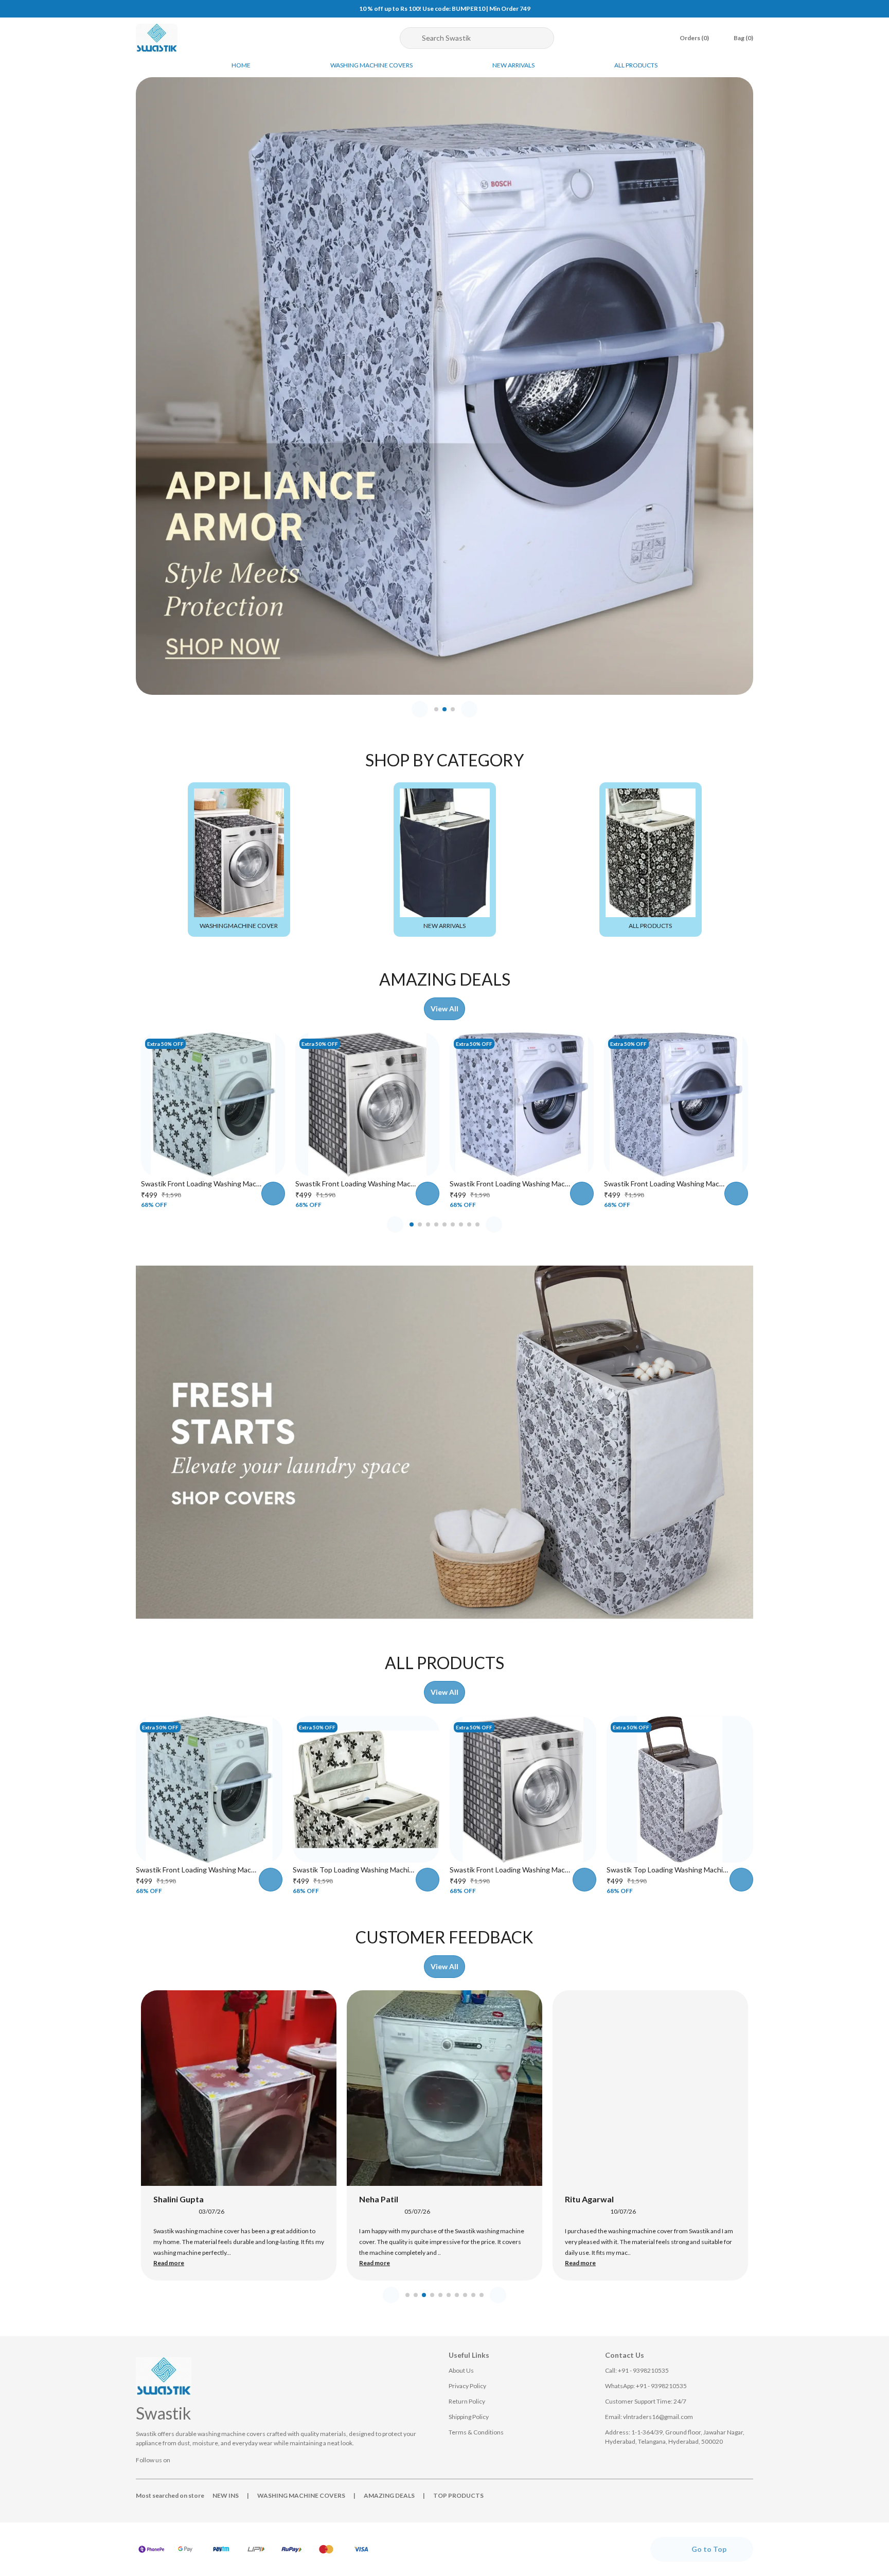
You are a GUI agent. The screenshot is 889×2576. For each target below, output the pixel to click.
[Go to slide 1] (436, 709)
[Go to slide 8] (469, 1224)
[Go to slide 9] (477, 1224)
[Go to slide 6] (453, 1224)
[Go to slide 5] (444, 1224)
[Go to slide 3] (453, 709)
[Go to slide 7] (461, 1224)
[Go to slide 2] (444, 709)
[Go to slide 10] (482, 2295)
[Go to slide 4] (436, 1224)
